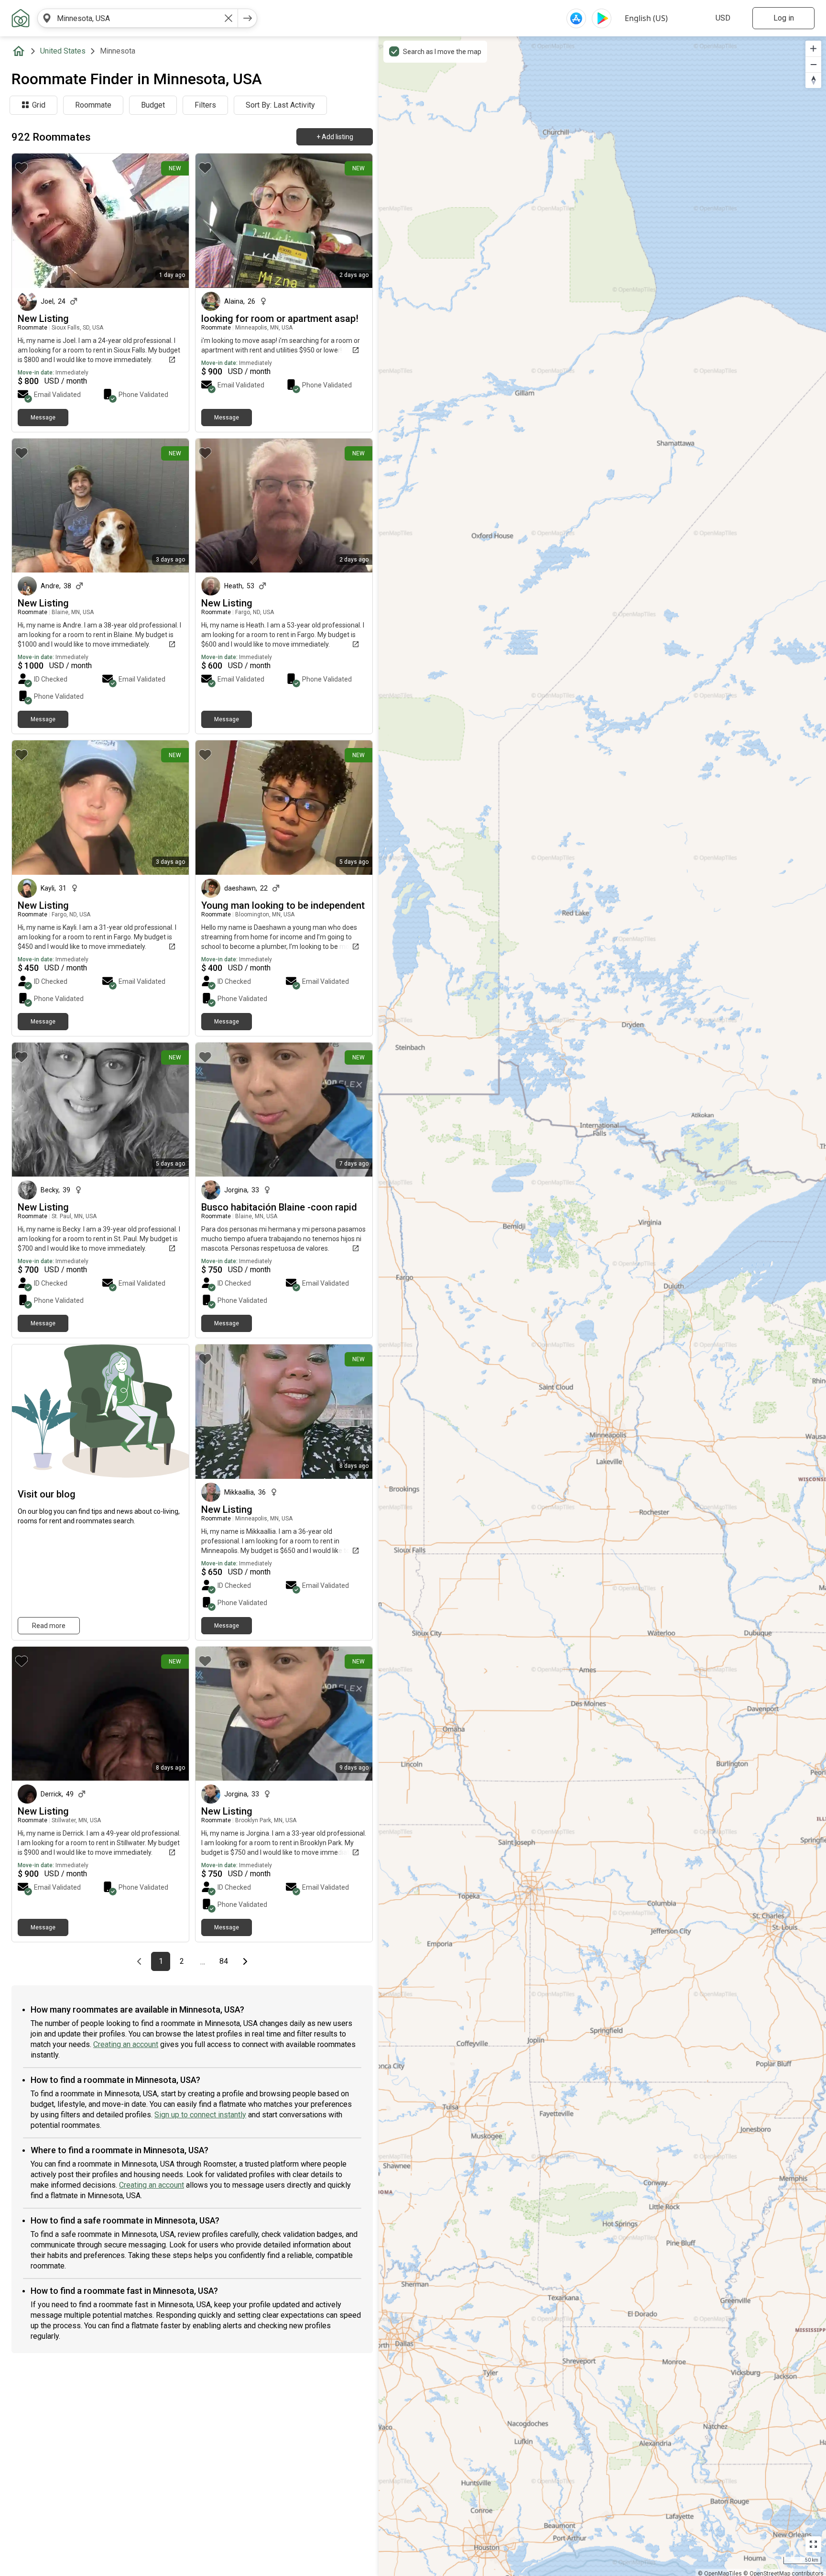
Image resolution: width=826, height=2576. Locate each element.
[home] (21, 51)
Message (43, 418)
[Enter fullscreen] (813, 2544)
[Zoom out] (813, 64)
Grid (39, 105)
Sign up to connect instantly (200, 2115)
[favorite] (22, 168)
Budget (153, 105)
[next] (248, 18)
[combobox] (138, 18)
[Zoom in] (813, 49)
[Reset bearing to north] (813, 80)
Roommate (93, 105)
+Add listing (335, 137)
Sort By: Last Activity (280, 105)
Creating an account (126, 2044)
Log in (784, 18)
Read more (49, 1626)
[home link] (21, 18)
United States (63, 51)
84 (226, 1961)
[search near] (47, 18)
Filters (205, 105)
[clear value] (228, 18)
